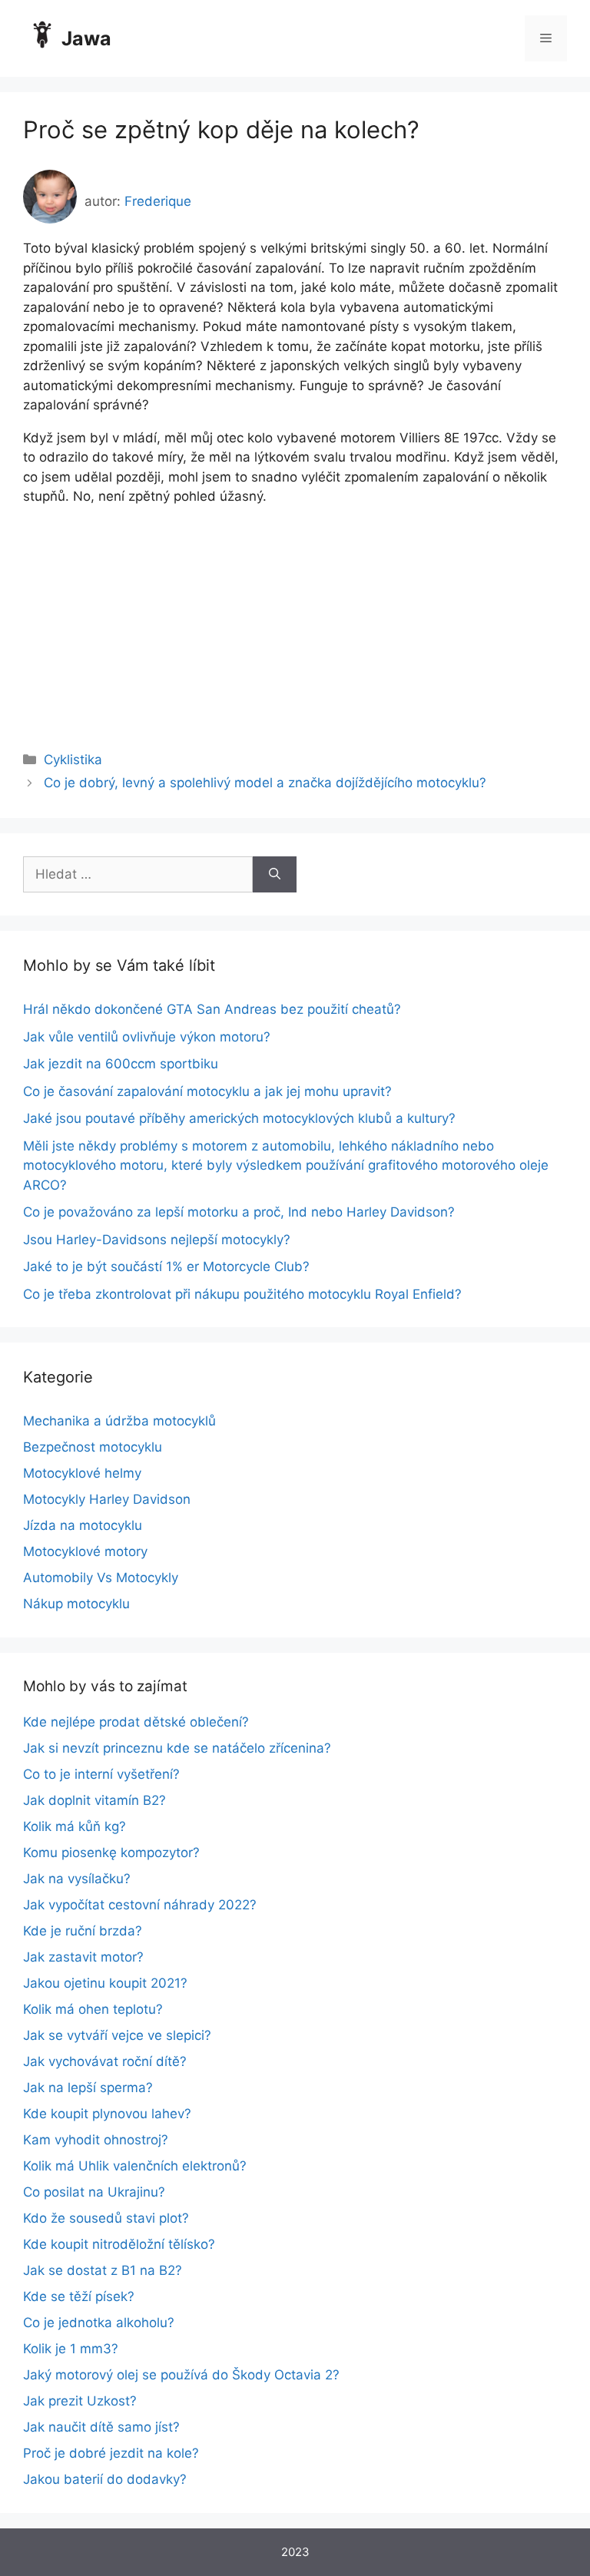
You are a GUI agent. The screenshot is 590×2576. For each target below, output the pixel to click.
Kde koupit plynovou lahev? (107, 2114)
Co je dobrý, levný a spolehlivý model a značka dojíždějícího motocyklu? (265, 783)
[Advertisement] (295, 614)
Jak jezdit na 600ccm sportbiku (121, 1064)
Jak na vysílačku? (77, 1879)
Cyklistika (73, 760)
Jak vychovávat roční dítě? (105, 2061)
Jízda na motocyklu (83, 1525)
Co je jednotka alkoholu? (99, 2323)
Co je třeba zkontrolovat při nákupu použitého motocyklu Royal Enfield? (242, 1294)
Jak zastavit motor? (83, 1957)
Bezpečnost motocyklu (93, 1447)
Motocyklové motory (85, 1551)
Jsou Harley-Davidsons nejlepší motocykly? (157, 1240)
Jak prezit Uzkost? (80, 2401)
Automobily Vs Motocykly (101, 1578)
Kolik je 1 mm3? (71, 2349)
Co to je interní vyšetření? (101, 1774)
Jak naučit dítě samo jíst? (101, 2427)
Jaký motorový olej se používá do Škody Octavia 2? (181, 2375)
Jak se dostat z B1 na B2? (103, 2270)
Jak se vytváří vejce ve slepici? (117, 2035)
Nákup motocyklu (76, 1604)
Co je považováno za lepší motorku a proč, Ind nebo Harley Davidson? (239, 1212)
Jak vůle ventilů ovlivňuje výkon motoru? (147, 1037)
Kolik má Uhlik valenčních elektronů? (135, 2166)
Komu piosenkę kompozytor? (111, 1853)
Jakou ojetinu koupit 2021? (105, 1983)
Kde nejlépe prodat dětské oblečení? (136, 1722)
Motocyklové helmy (82, 1473)
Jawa (86, 38)
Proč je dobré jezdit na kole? (111, 2453)
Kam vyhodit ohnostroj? (96, 2140)
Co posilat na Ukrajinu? (94, 2192)
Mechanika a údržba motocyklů (119, 1421)
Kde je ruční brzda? (83, 1931)
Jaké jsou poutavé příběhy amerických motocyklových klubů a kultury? (239, 1118)
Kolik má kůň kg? (75, 1826)
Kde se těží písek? (79, 2296)
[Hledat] (275, 875)
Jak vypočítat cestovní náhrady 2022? (140, 1905)
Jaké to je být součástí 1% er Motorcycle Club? (166, 1266)
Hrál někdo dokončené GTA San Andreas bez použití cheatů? (212, 1009)
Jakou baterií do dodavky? (105, 2479)
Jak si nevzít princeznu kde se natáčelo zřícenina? (177, 1748)
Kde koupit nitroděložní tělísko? (119, 2244)
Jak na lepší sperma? (88, 2088)
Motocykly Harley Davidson (107, 1499)
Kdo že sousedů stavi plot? (106, 2218)
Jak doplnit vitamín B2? (94, 1800)
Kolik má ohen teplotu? (93, 2009)
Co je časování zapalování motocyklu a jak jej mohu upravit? (207, 1091)
